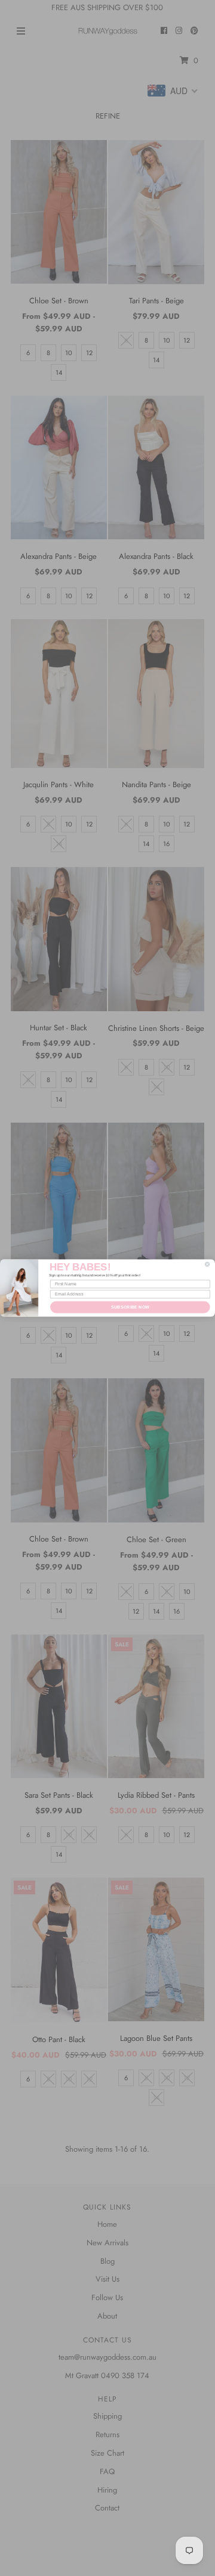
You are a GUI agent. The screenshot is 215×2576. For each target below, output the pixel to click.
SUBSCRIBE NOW (130, 1307)
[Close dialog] (207, 1264)
